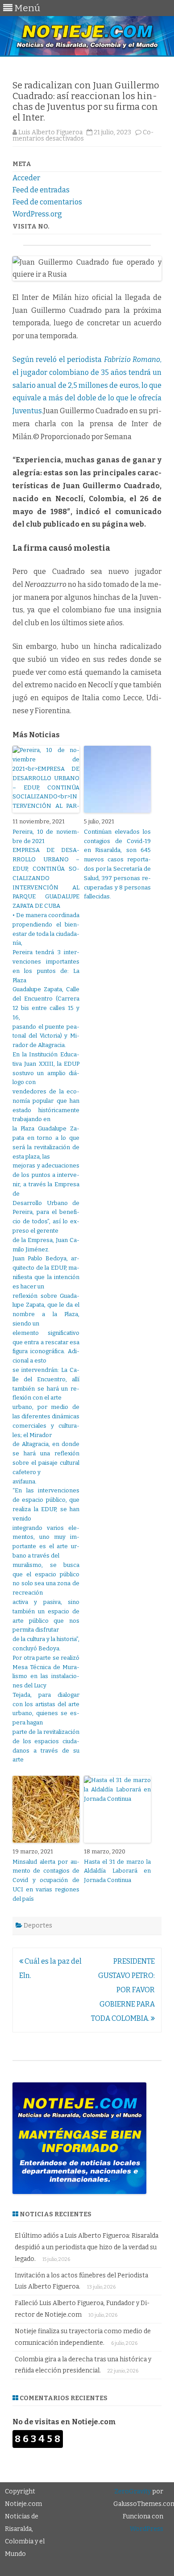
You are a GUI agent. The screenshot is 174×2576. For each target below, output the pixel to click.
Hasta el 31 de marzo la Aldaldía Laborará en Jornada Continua (117, 1871)
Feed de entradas (41, 190)
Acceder (26, 178)
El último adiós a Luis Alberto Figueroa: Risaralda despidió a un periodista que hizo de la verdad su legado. (87, 2247)
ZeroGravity (133, 2491)
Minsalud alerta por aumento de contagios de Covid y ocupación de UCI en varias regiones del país (46, 1880)
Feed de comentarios (47, 202)
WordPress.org (37, 214)
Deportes (38, 1926)
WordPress (147, 2529)
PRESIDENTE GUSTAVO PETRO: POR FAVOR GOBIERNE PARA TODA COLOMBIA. (123, 1990)
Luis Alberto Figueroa (50, 132)
